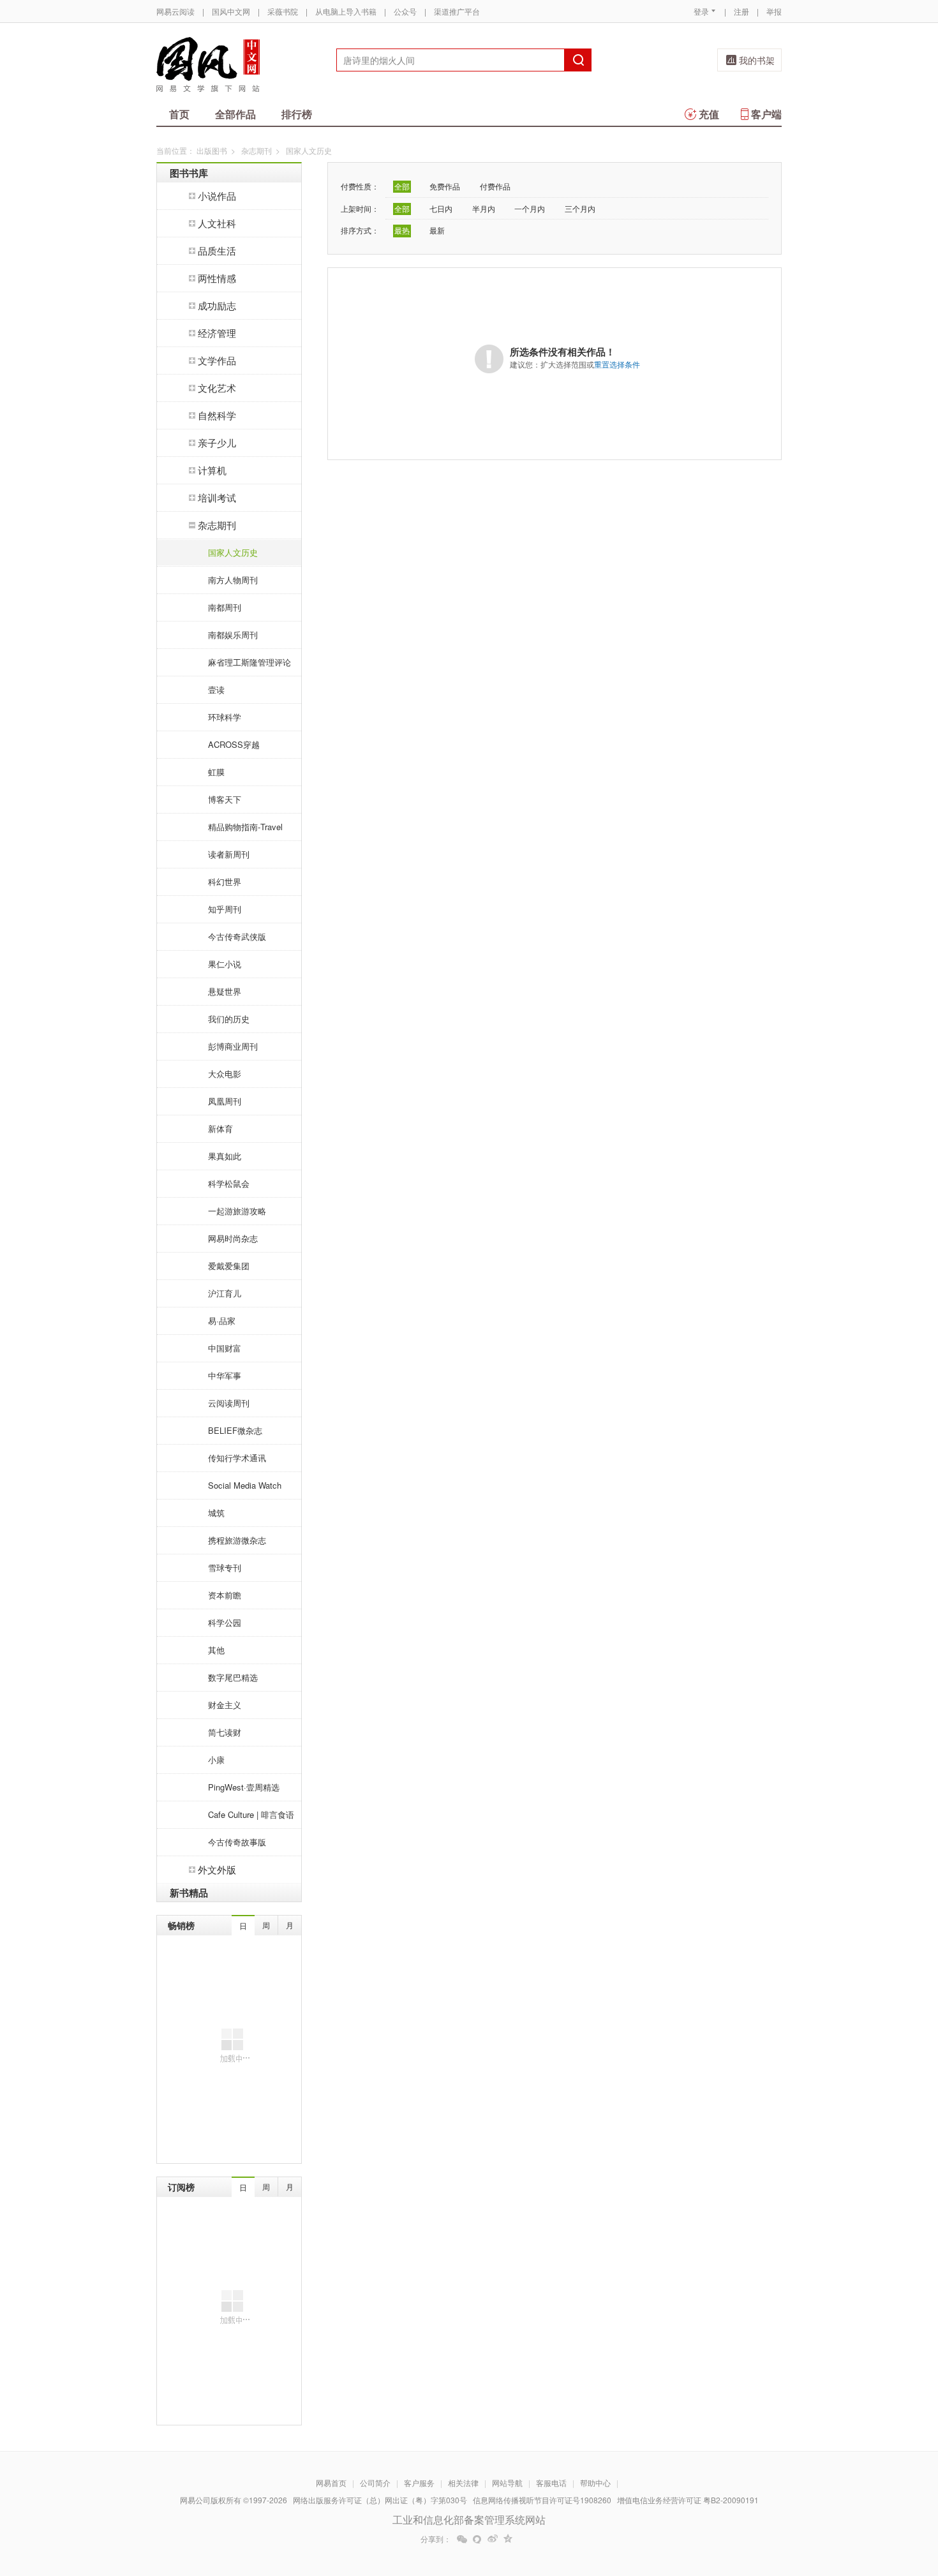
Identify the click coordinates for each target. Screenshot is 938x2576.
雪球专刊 (225, 1567)
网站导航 (507, 2483)
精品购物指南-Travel (245, 827)
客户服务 (419, 2483)
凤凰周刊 (225, 1101)
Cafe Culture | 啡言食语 (251, 1814)
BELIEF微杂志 (235, 1430)
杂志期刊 (257, 150)
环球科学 (225, 717)
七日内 (441, 208)
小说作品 (217, 196)
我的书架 (757, 60)
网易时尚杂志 (233, 1238)
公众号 (405, 11)
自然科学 (217, 415)
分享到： (436, 2539)
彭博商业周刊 (233, 1046)
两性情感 (217, 278)
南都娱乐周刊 (233, 635)
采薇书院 (283, 11)
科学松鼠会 (229, 1183)
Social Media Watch (245, 1485)
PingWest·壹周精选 (244, 1787)
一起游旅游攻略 (237, 1211)
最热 (402, 230)
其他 (216, 1650)
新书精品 (189, 1893)
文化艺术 (217, 388)
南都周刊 (225, 607)
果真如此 (225, 1156)
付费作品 (495, 186)
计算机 (212, 470)
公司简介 (375, 2483)
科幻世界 (225, 882)
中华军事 (225, 1375)
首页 (179, 114)
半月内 (484, 208)
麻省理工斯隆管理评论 (249, 662)
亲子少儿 (217, 443)
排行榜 (297, 114)
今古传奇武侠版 (237, 936)
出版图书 (212, 150)
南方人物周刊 (233, 580)
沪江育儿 (225, 1293)
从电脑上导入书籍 (346, 11)
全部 (402, 186)
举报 (774, 11)
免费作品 (445, 186)
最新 (437, 230)
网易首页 (331, 2483)
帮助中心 (595, 2483)
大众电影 (225, 1074)
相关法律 (463, 2483)
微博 (493, 2539)
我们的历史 (229, 1019)
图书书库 (189, 173)
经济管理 (217, 333)
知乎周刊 (225, 909)
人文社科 (217, 223)
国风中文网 (231, 11)
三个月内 (580, 208)
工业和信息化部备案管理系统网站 (469, 2520)
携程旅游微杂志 (237, 1540)
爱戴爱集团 (229, 1266)
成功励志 (217, 305)
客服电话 (551, 2483)
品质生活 (217, 250)
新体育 (220, 1128)
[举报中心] (817, 2501)
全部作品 (235, 114)
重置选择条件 (617, 364)
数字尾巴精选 (233, 1677)
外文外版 (217, 1869)
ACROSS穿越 (234, 744)
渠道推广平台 (457, 11)
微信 (462, 2539)
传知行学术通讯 (237, 1458)
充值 (709, 114)
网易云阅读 (175, 11)
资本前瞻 (225, 1595)
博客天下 (225, 799)
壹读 (216, 689)
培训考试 (217, 497)
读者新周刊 (229, 854)
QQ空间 (508, 2539)
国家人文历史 (233, 552)
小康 (216, 1760)
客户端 (766, 114)
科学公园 (225, 1622)
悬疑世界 (225, 991)
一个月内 (530, 208)
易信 (477, 2539)
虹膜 (216, 772)
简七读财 (225, 1732)
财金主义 (225, 1705)
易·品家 (222, 1321)
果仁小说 (225, 964)
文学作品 (217, 360)
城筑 (216, 1513)
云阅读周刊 (229, 1403)
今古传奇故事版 (237, 1842)
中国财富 (225, 1348)
